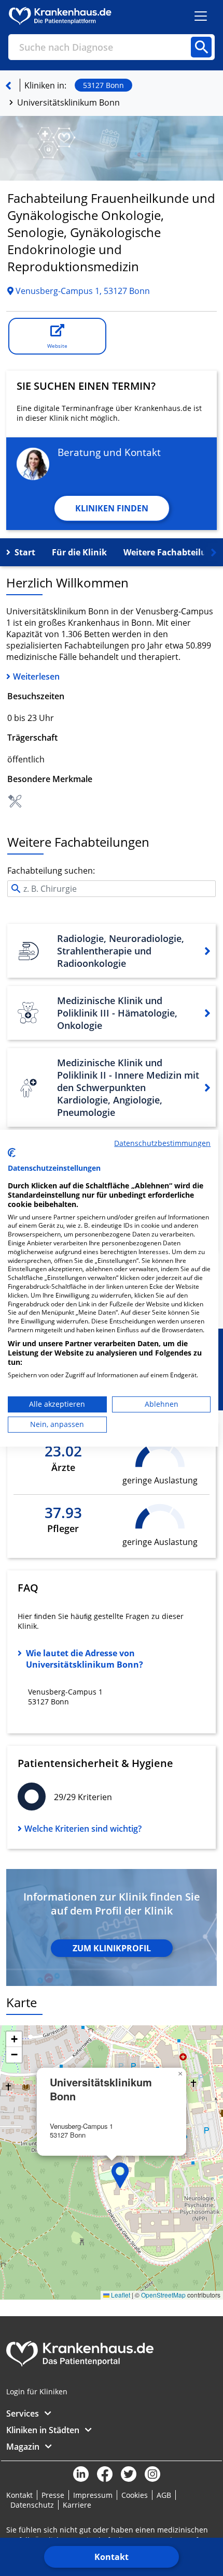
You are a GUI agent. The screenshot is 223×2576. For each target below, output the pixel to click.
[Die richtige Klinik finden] (8, 85)
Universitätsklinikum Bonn (68, 102)
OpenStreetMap (163, 2295)
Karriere (77, 2505)
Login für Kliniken (37, 2391)
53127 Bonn (103, 85)
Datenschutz (32, 2505)
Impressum (93, 2495)
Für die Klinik (79, 552)
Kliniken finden (112, 508)
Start (25, 552)
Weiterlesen (36, 676)
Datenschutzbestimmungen (162, 1143)
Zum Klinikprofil (112, 1948)
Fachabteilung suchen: (51, 871)
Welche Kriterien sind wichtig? (83, 1829)
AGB (164, 2495)
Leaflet (120, 2295)
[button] (120, 2175)
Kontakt (112, 2557)
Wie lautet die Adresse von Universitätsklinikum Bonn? (85, 1659)
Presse (53, 2495)
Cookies (135, 2495)
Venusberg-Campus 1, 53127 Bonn (82, 291)
